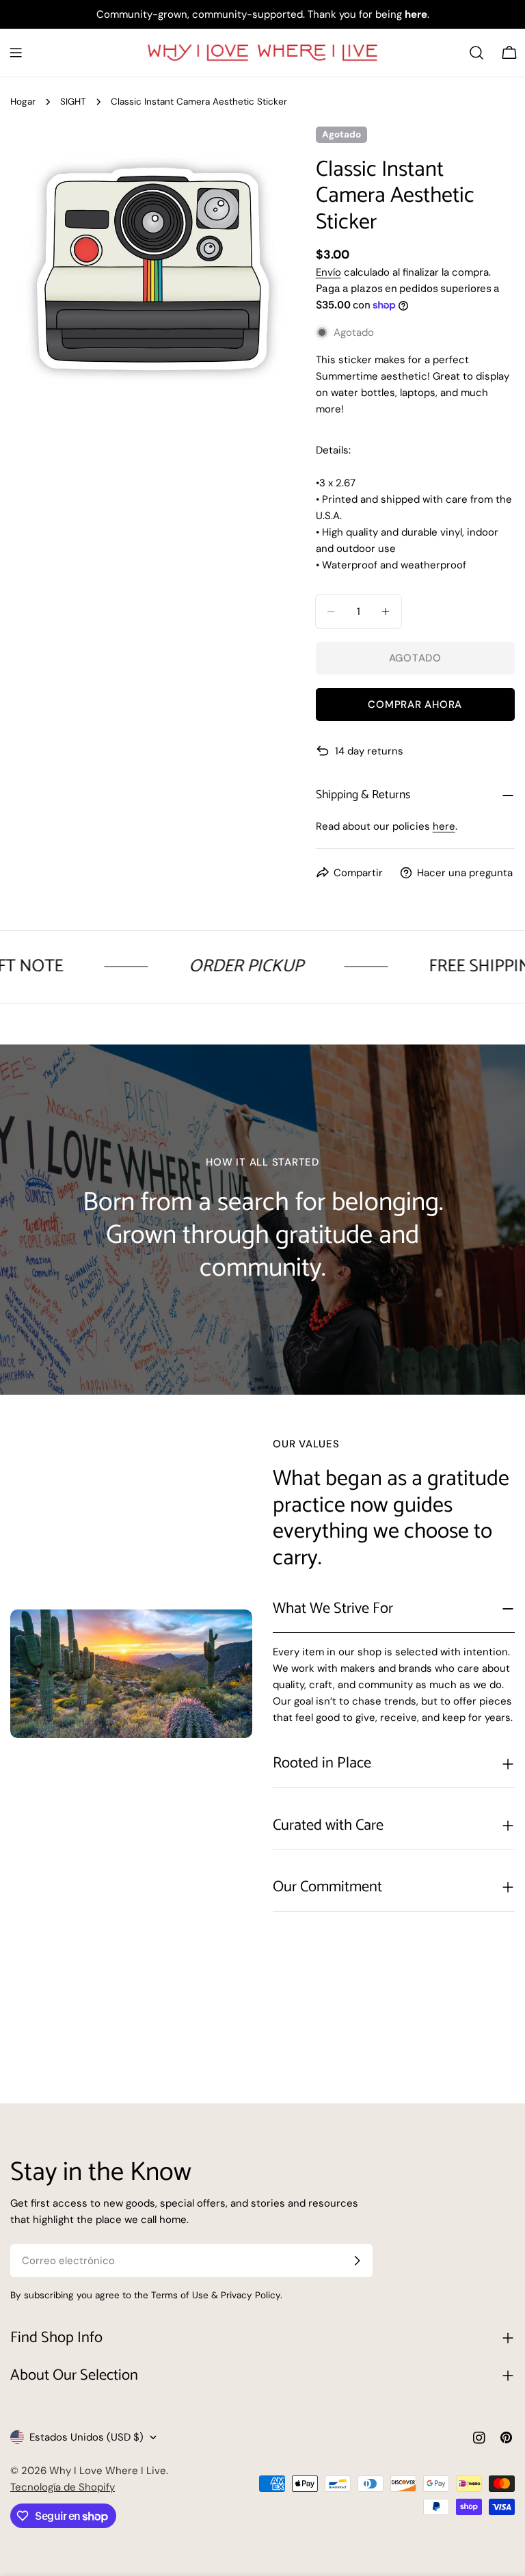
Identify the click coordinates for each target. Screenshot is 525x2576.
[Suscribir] (357, 2261)
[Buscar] (476, 53)
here (444, 826)
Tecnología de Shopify (63, 2487)
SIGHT (73, 102)
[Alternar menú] (16, 53)
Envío (328, 272)
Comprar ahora (415, 705)
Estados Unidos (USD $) (86, 2437)
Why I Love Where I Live (108, 2471)
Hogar (23, 102)
